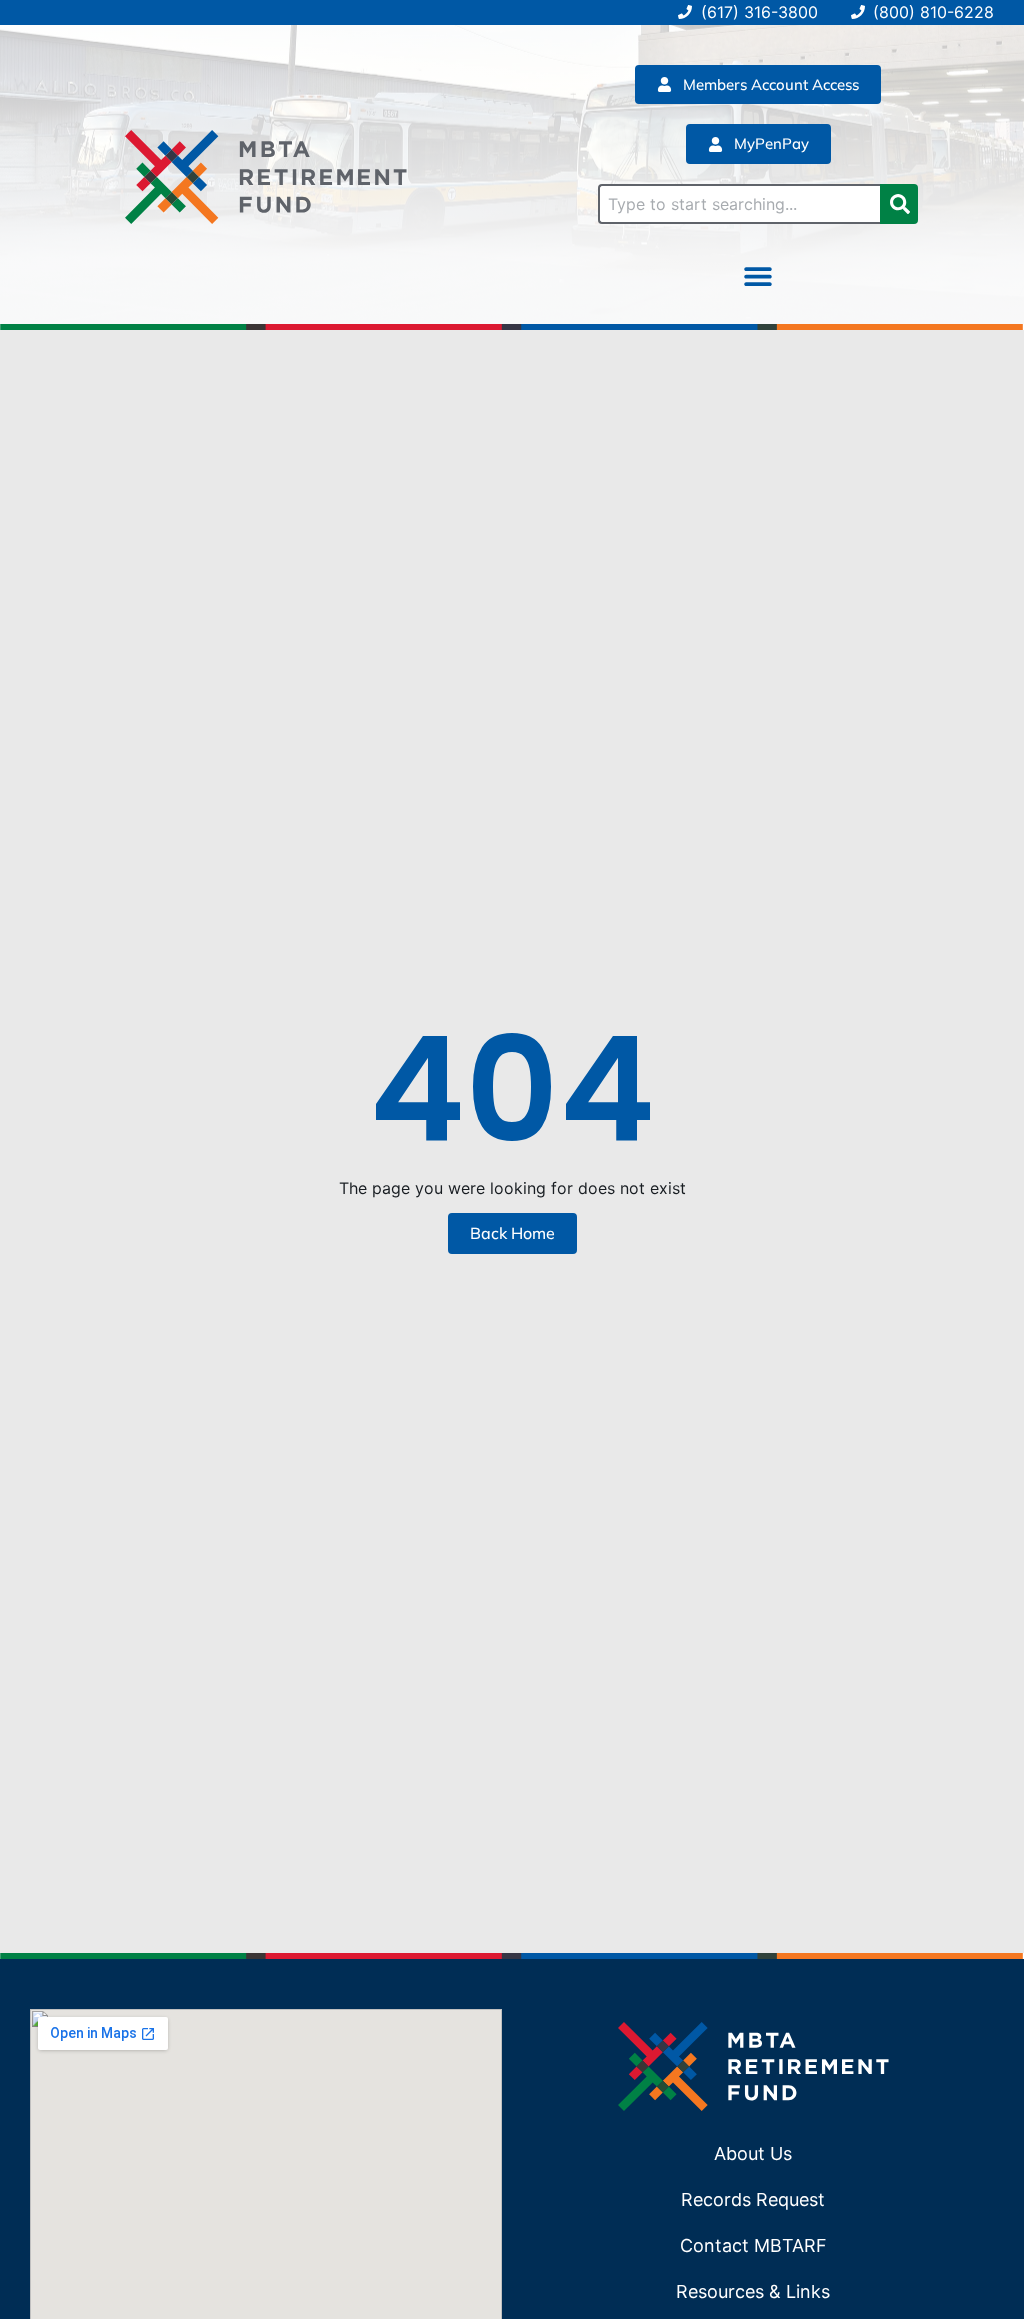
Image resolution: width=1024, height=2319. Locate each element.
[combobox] (739, 204)
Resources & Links (753, 2291)
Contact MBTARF (753, 2245)
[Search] (899, 204)
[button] (758, 276)
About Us (753, 2153)
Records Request (753, 2199)
